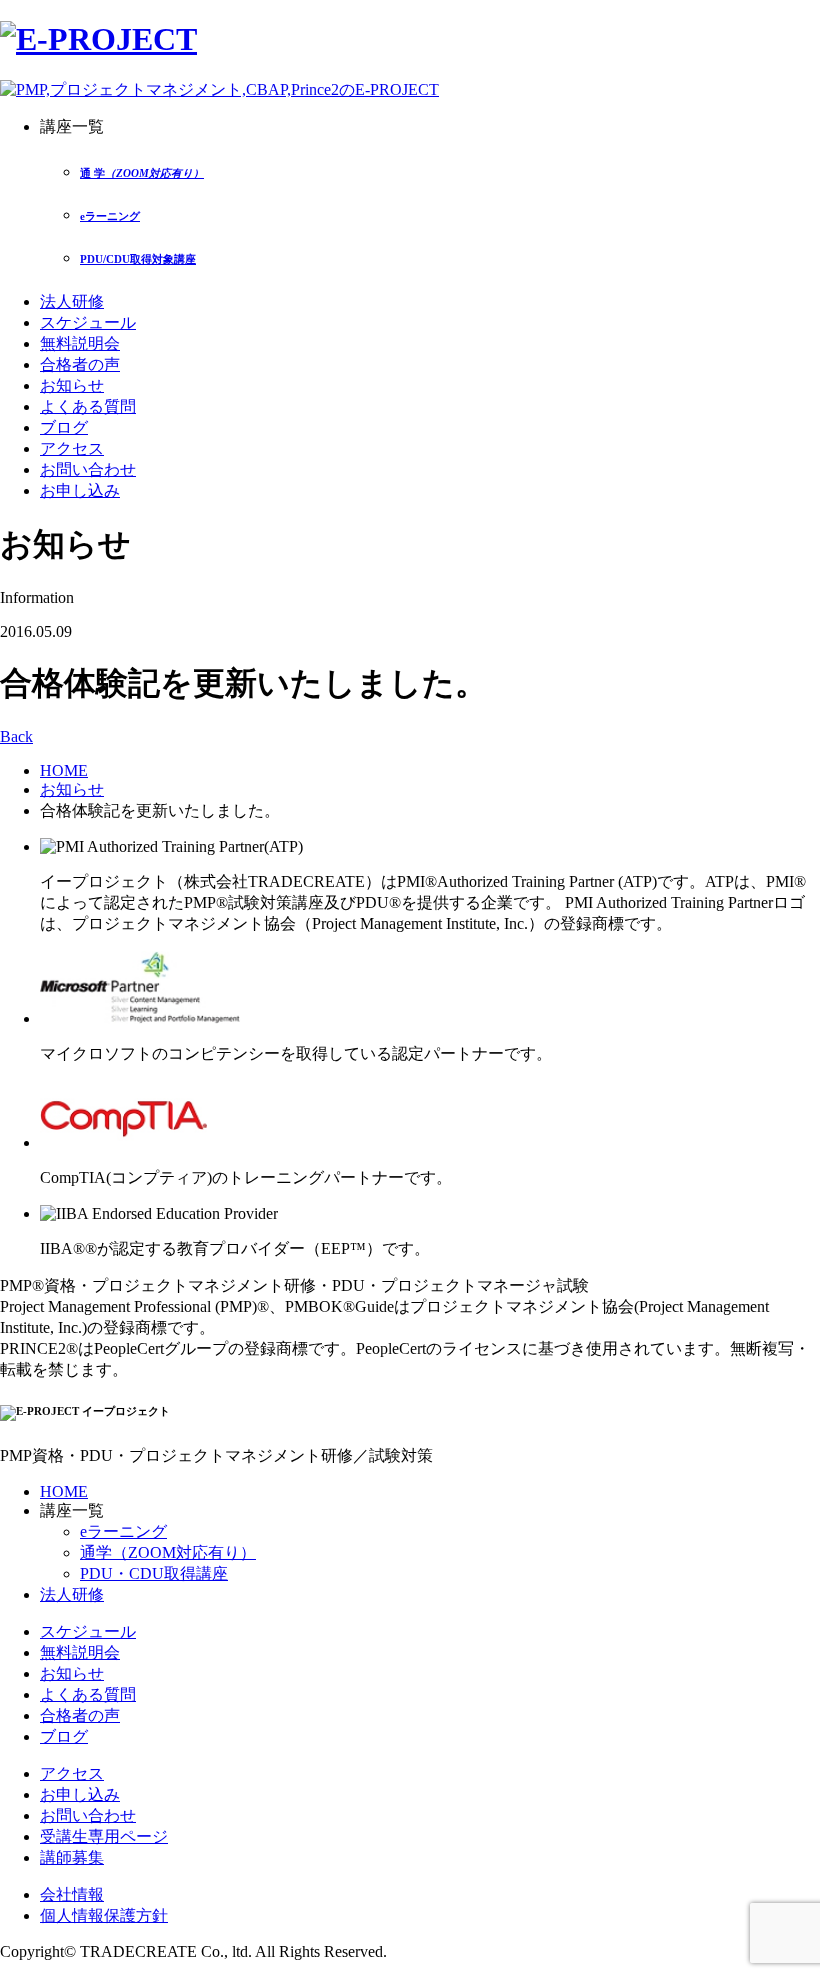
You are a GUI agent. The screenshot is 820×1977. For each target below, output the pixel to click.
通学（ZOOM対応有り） (168, 1552)
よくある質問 (88, 406)
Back (16, 736)
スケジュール (88, 322)
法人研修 (72, 301)
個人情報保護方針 (104, 1915)
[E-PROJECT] (98, 39)
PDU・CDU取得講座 (154, 1573)
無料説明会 (80, 343)
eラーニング (123, 1531)
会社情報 (72, 1894)
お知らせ (72, 385)
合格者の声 (80, 364)
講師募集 (72, 1857)
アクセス (72, 448)
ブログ (64, 427)
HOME (64, 770)
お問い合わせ (88, 469)
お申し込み (80, 490)
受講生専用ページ (104, 1836)
